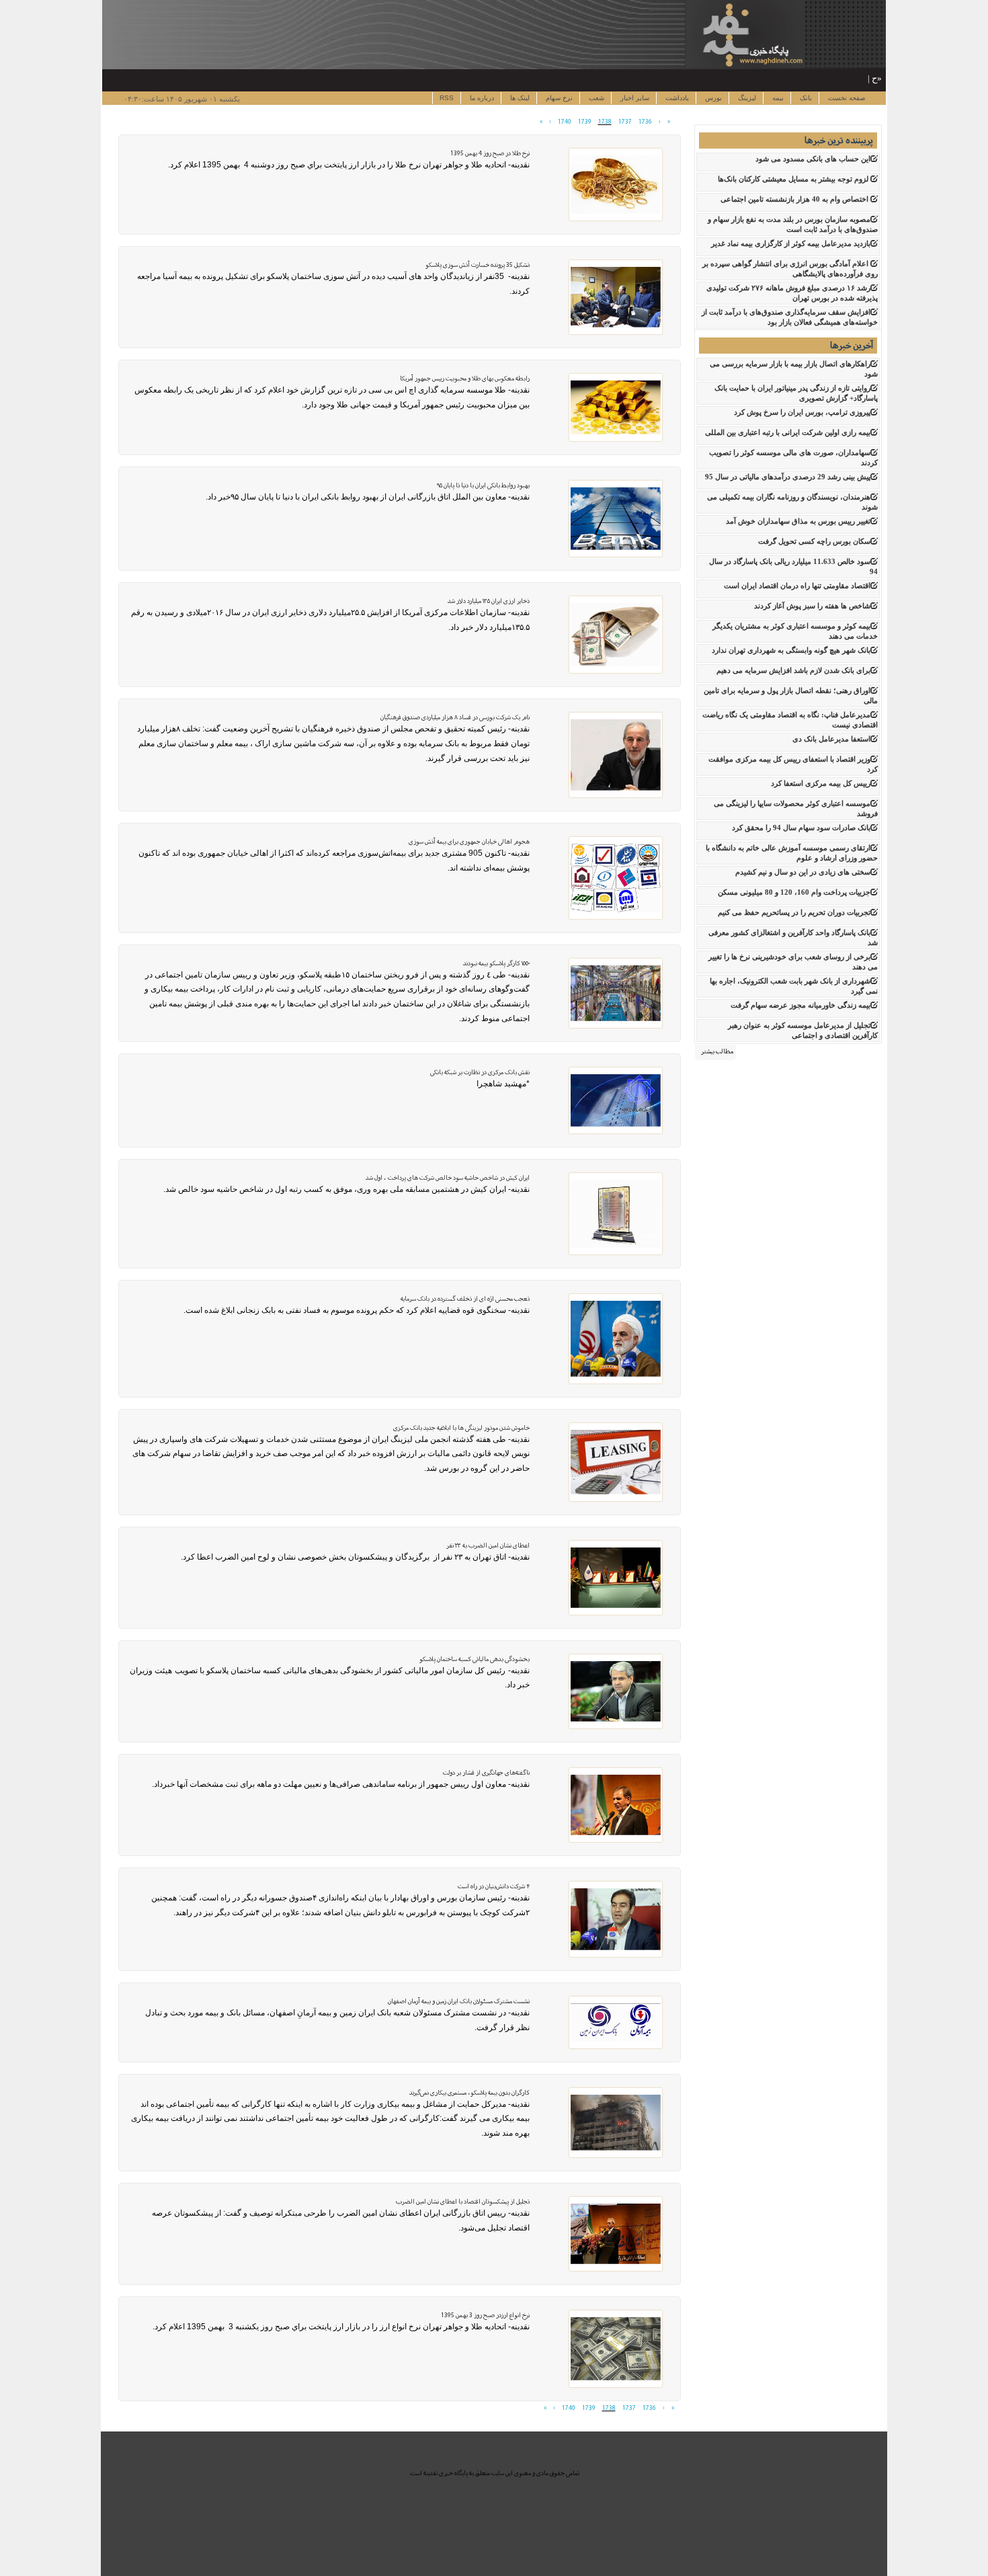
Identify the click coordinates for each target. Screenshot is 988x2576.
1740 (565, 122)
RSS (447, 98)
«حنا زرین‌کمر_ (855, 78)
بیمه (777, 98)
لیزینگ (746, 98)
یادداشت (676, 98)
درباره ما (481, 98)
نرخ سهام (558, 98)
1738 (605, 122)
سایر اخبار (634, 98)
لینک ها (519, 98)
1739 (585, 122)
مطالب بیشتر (717, 1051)
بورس (712, 98)
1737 (625, 122)
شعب (595, 98)
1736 (645, 122)
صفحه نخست (846, 98)
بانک (805, 98)
